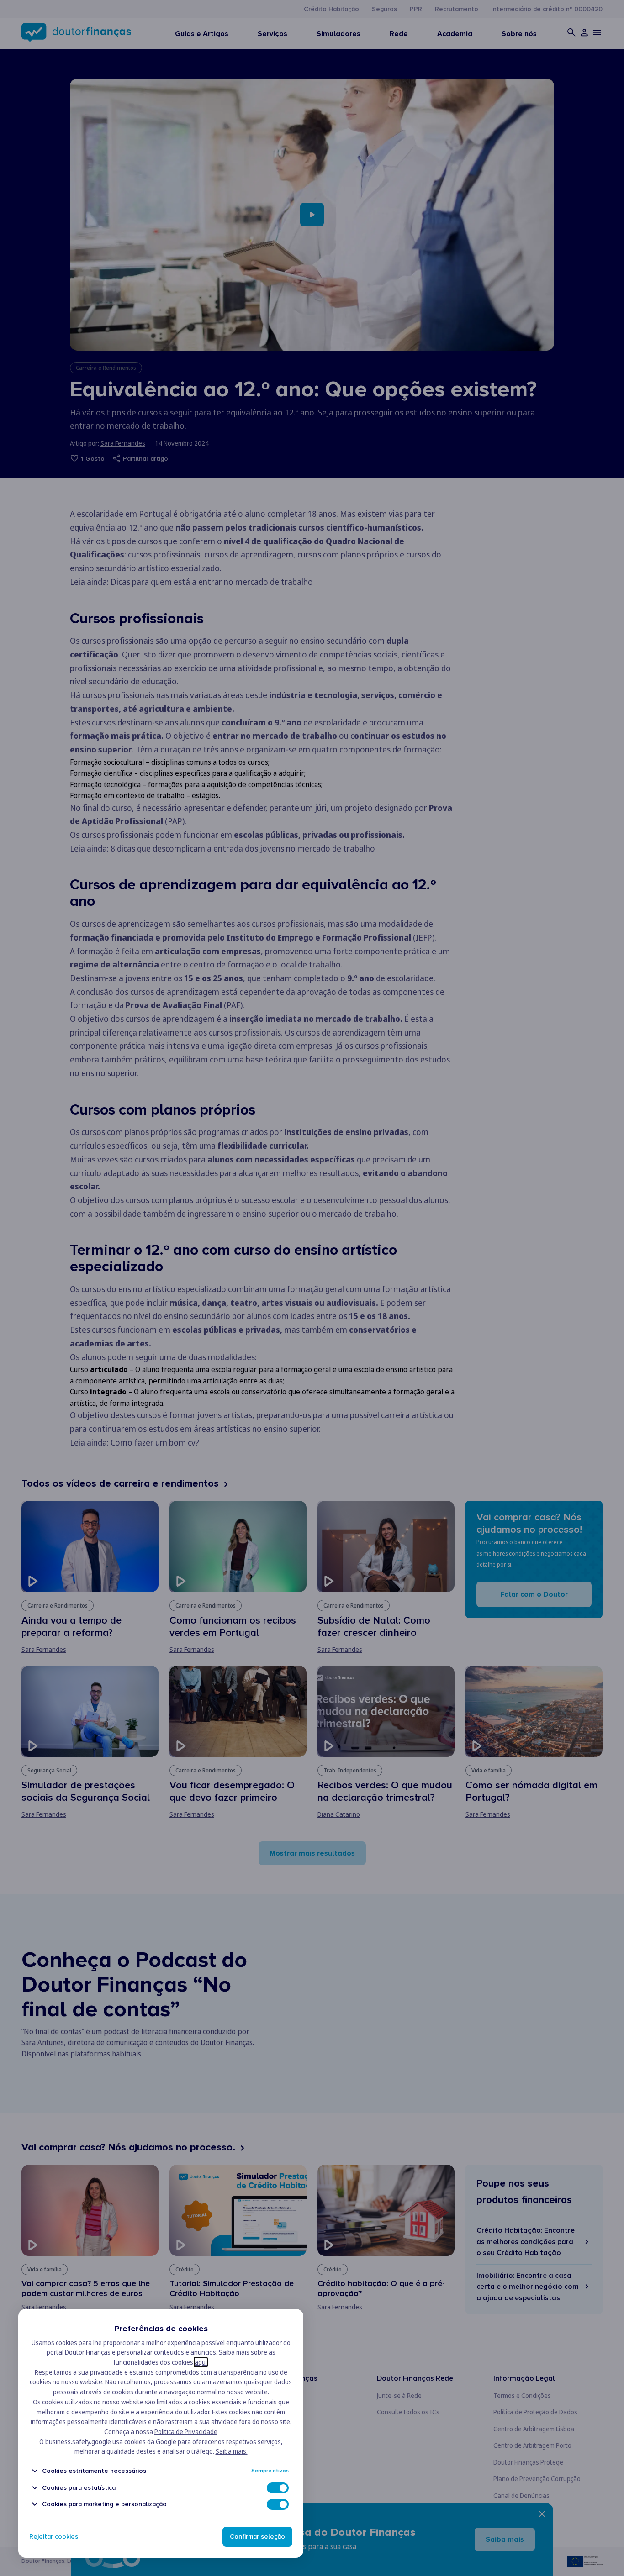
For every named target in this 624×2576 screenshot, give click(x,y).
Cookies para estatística (79, 2488)
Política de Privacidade (186, 2431)
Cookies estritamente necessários (94, 2471)
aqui (201, 2362)
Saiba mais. (232, 2451)
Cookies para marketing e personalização (104, 2504)
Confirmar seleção (257, 2537)
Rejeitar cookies (54, 2537)
